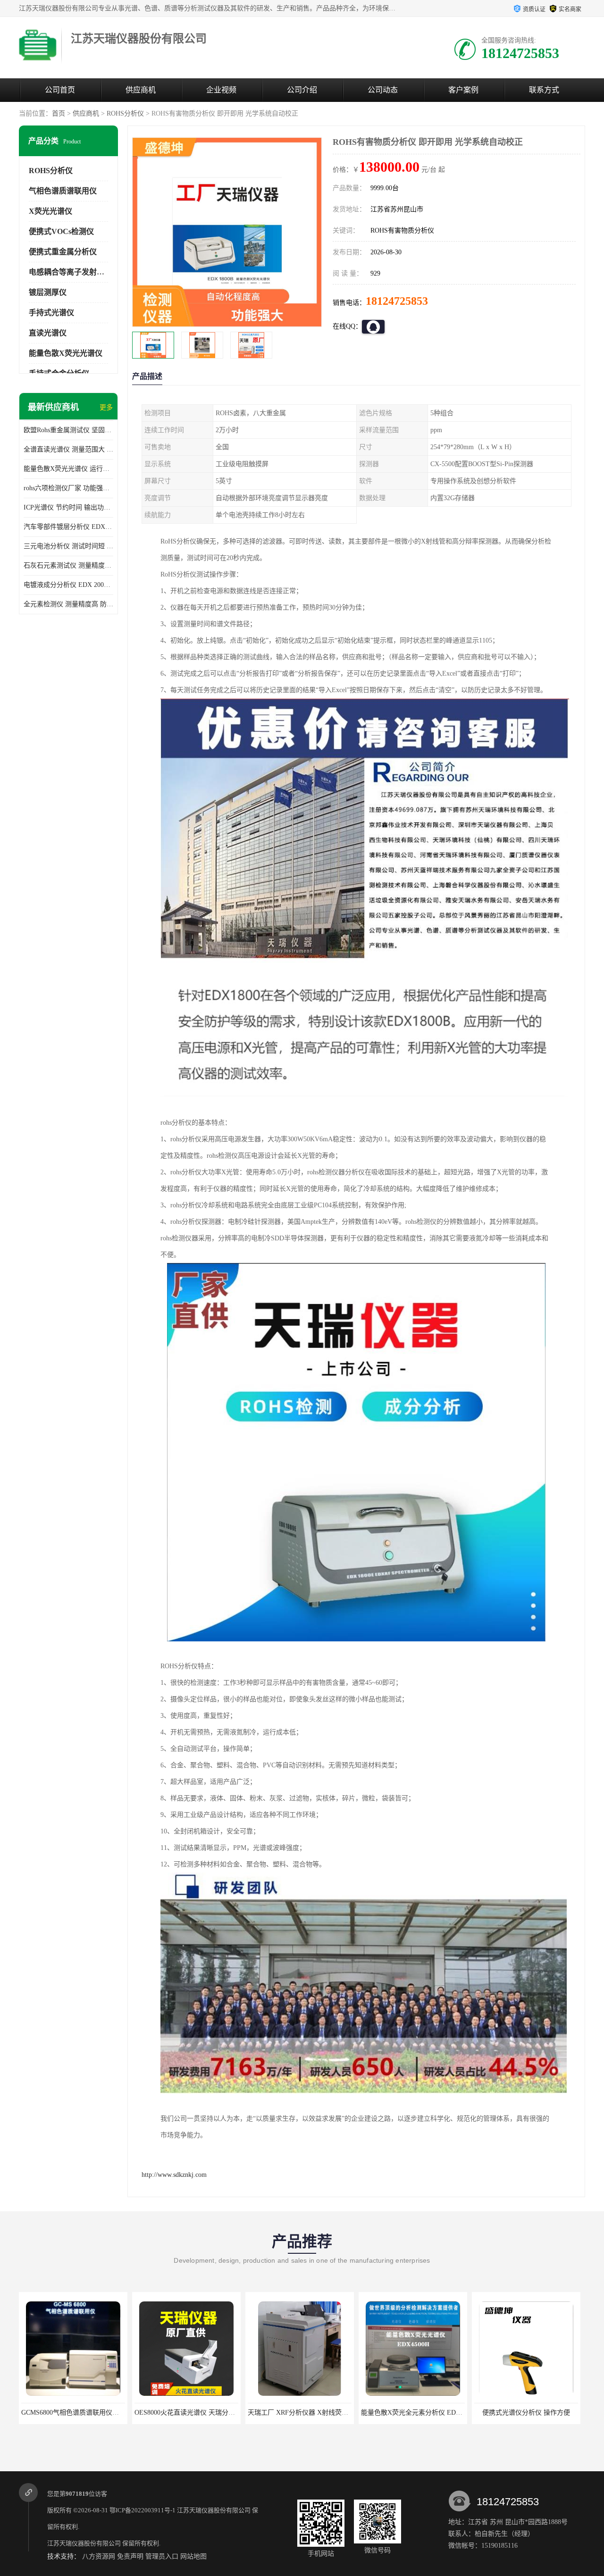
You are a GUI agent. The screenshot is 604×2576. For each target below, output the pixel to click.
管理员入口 (162, 2556)
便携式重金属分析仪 (63, 252)
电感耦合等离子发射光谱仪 (74, 272)
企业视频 (221, 90)
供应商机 (141, 90)
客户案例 (463, 90)
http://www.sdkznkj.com (174, 2175)
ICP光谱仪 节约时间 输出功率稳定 (68, 507)
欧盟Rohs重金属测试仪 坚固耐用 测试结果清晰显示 (68, 430)
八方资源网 (99, 2556)
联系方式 (544, 90)
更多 (106, 407)
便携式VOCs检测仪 (61, 231)
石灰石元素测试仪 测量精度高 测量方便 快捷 (68, 565)
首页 (59, 113)
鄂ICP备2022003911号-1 (143, 2510)
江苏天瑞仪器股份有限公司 (214, 2510)
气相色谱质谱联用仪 (63, 191)
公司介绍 (302, 90)
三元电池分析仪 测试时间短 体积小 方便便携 (68, 546)
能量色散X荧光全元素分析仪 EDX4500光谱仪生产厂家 (327, 2413)
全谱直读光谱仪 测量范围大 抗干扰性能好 (68, 449)
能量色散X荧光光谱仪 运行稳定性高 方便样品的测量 (68, 469)
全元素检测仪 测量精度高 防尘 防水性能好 (68, 604)
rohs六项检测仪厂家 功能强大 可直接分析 (68, 488)
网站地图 (193, 2556)
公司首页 (60, 90)
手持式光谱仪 (51, 313)
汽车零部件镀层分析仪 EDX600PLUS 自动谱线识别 (68, 527)
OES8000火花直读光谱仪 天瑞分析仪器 (78, 2413)
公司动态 (383, 90)
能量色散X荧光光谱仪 (66, 353)
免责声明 (130, 2556)
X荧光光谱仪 (50, 211)
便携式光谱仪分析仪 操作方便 (413, 2413)
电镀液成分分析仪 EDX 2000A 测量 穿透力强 (68, 585)
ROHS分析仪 (125, 113)
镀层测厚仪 (48, 292)
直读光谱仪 (48, 333)
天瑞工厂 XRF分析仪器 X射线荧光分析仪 (195, 2413)
